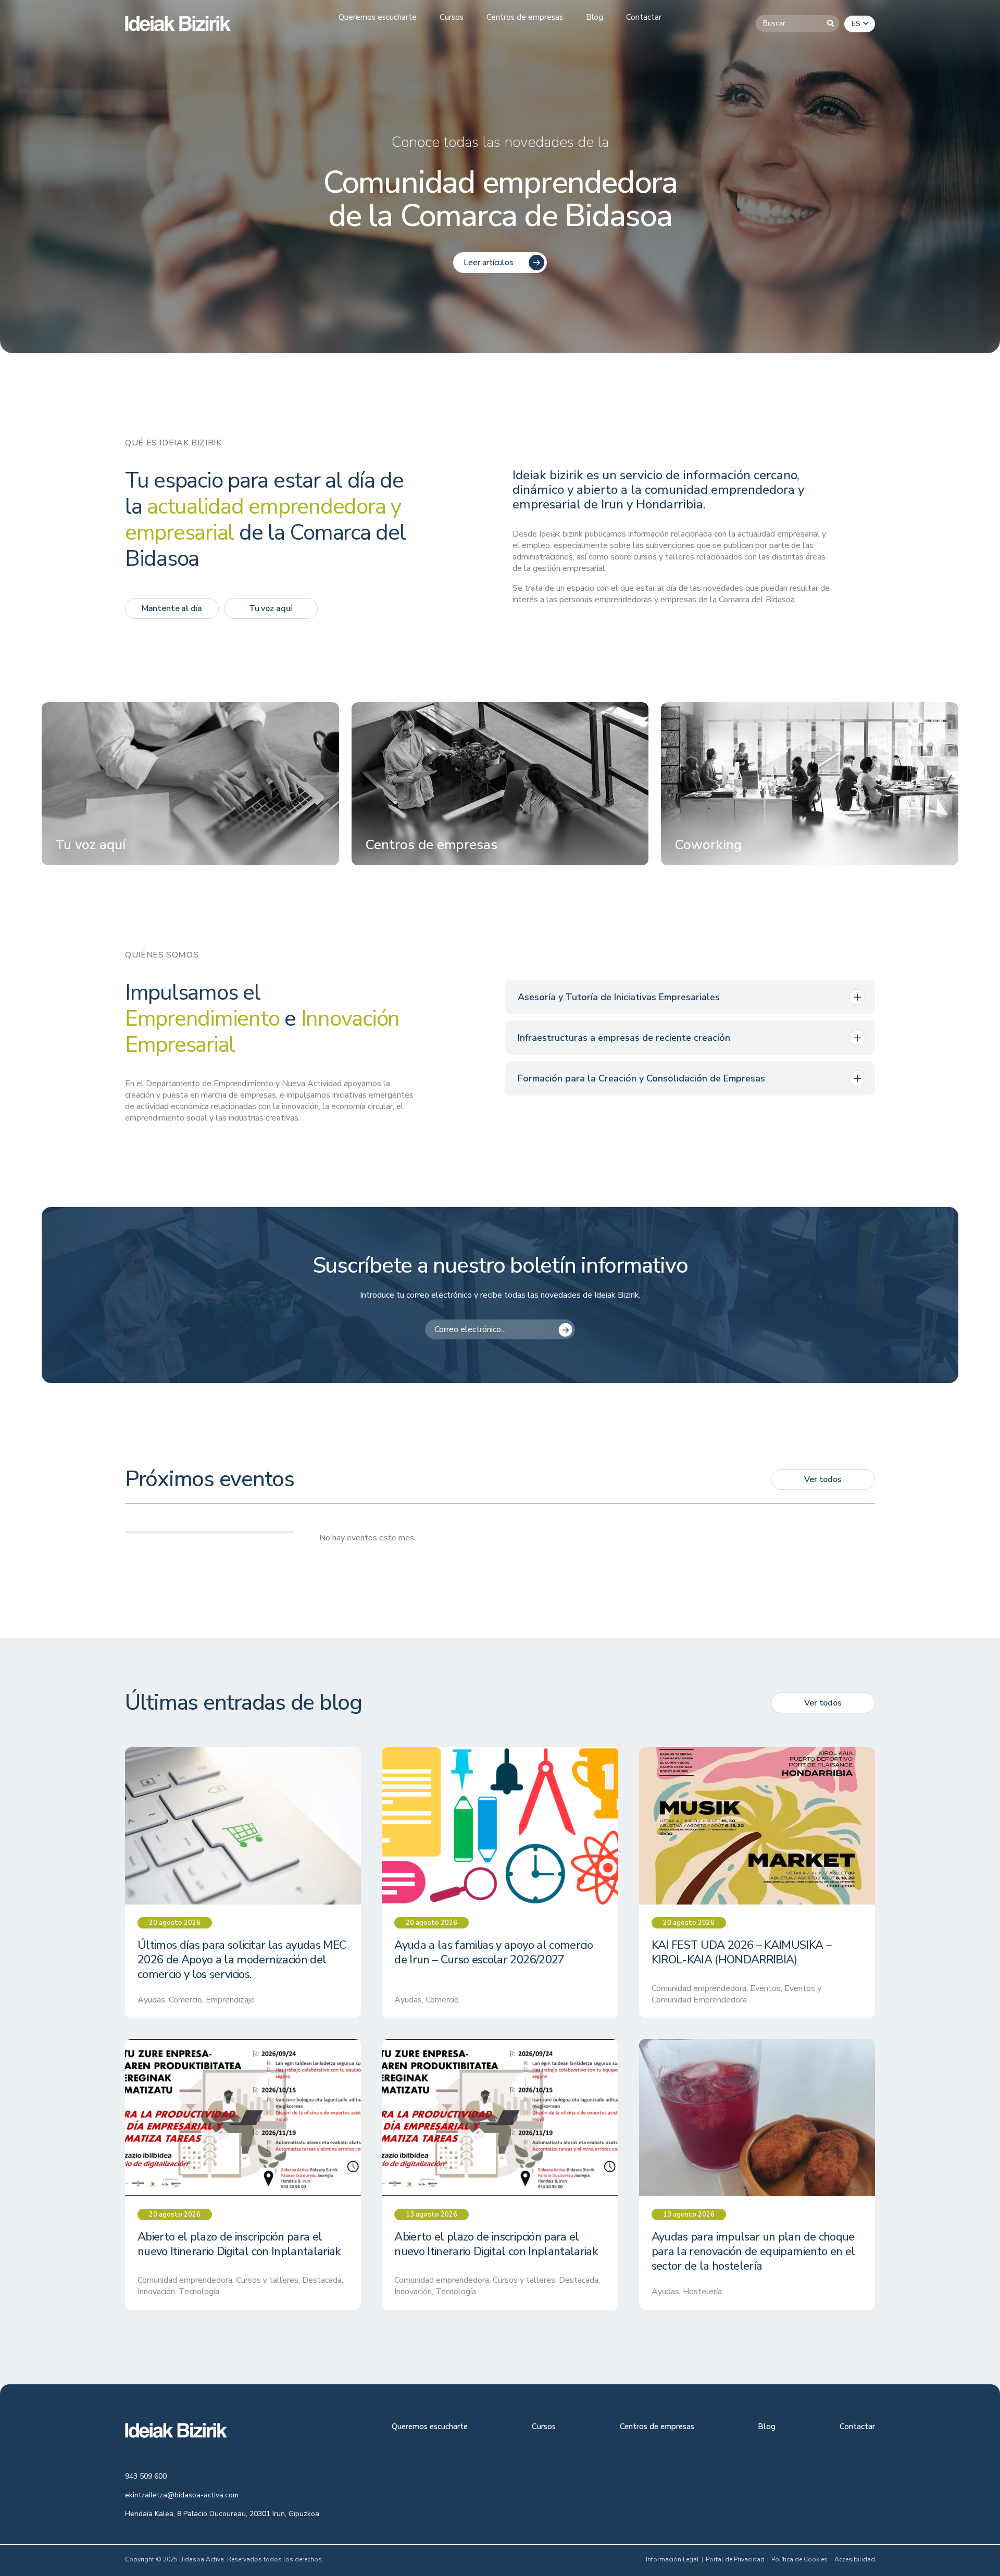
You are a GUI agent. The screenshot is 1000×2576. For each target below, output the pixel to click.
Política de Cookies (799, 2559)
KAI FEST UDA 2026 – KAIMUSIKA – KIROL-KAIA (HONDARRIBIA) (742, 1953)
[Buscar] (831, 23)
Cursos (544, 2427)
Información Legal (672, 2559)
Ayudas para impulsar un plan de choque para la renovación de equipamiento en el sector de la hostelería (753, 2252)
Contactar (857, 2427)
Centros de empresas (657, 2427)
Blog (767, 2427)
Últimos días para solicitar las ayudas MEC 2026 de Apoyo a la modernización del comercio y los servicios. (242, 1960)
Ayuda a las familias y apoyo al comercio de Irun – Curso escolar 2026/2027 (493, 1953)
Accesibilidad (855, 2559)
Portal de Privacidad (735, 2559)
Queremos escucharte (430, 2427)
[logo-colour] (178, 23)
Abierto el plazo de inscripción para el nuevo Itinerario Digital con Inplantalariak (239, 2245)
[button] (860, 24)
